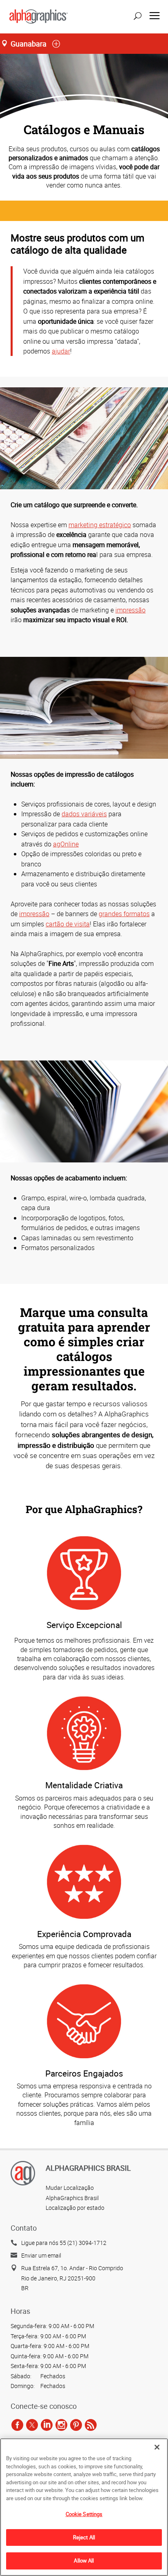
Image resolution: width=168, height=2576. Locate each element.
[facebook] (17, 2425)
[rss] (91, 2425)
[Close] (157, 2447)
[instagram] (61, 2425)
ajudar (61, 351)
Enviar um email (41, 2255)
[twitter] (32, 2425)
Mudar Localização (70, 2188)
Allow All (84, 2561)
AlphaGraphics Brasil (72, 2198)
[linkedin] (47, 2425)
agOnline (66, 844)
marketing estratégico (100, 525)
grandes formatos (124, 914)
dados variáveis (84, 814)
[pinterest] (76, 2425)
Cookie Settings (84, 2514)
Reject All (84, 2537)
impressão (130, 610)
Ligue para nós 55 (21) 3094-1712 (64, 2243)
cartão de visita (68, 924)
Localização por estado (75, 2208)
